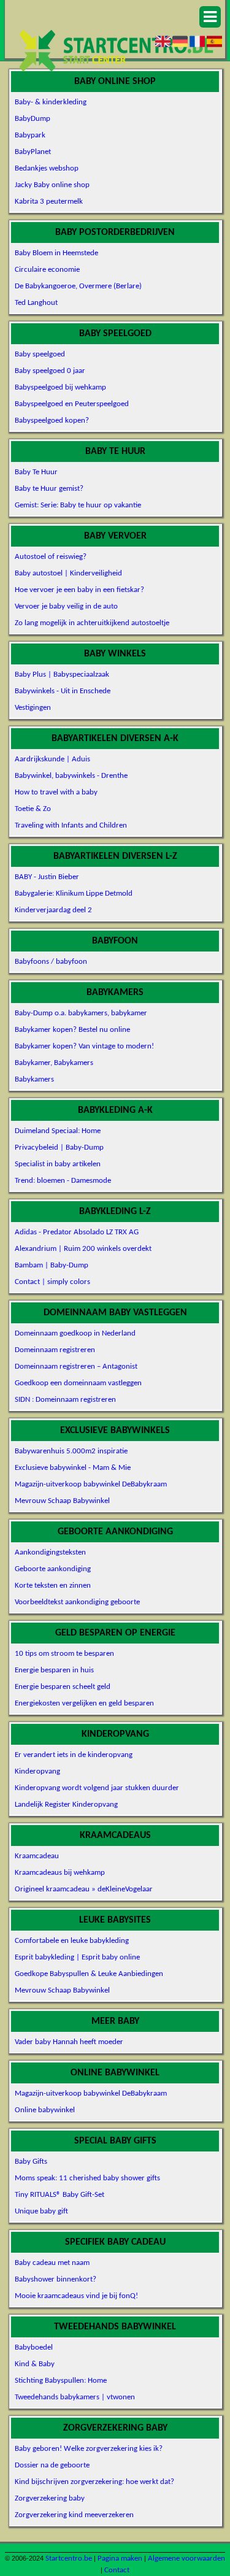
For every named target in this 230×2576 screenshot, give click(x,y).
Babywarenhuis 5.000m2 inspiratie (71, 1451)
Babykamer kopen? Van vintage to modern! (84, 1046)
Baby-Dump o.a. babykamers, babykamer (81, 1013)
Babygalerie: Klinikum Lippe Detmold (74, 894)
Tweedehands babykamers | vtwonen (75, 2397)
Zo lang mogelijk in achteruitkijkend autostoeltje (92, 623)
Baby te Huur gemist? (49, 489)
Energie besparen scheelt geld (63, 1687)
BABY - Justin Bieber (47, 877)
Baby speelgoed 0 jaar (50, 371)
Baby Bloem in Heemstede (56, 253)
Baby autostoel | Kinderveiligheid (68, 573)
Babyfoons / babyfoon (51, 962)
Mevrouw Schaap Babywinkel (62, 1501)
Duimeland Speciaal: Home (58, 1131)
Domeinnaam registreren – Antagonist (76, 1367)
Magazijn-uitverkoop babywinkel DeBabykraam (91, 1484)
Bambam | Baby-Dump (52, 1265)
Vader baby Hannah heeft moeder (69, 2042)
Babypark (30, 135)
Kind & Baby (35, 2364)
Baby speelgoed (40, 354)
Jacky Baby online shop (52, 185)
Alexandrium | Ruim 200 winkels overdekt (83, 1249)
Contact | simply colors (52, 1282)
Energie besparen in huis (54, 1670)
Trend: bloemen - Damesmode (63, 1181)
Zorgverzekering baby (50, 2498)
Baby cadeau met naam (52, 2263)
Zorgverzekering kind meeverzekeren (74, 2515)
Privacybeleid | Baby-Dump (59, 1148)
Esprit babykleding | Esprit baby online (77, 1957)
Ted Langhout (36, 303)
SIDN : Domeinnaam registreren (65, 1400)
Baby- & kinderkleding (51, 102)
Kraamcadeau (37, 1856)
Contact (117, 2570)
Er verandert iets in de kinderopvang (74, 1755)
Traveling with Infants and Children (71, 825)
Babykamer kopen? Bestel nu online (72, 1030)
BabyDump (33, 119)
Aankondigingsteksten (50, 1552)
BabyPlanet (33, 152)
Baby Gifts (31, 2162)
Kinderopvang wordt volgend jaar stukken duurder (97, 1788)
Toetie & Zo (33, 809)
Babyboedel (34, 2347)
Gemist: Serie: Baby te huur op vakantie (78, 505)
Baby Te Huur (36, 472)
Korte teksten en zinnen (53, 1586)
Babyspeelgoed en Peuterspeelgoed (72, 404)
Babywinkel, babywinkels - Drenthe (71, 776)
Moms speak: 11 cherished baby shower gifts (87, 2178)
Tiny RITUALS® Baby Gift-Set (59, 2195)
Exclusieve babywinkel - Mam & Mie (73, 1468)
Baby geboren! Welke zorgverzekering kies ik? (89, 2449)
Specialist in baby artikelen (58, 1164)
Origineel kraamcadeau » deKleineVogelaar (84, 1889)
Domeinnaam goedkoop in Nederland (75, 1333)
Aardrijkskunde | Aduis (52, 759)
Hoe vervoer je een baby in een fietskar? (79, 590)
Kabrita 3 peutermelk (49, 202)
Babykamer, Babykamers (54, 1063)
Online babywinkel (45, 2110)
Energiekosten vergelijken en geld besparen (84, 1703)
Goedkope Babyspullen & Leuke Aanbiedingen (89, 1974)
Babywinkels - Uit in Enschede (63, 691)
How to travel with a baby (56, 792)
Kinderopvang (37, 1771)
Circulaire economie (47, 270)
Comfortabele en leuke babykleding (72, 1941)
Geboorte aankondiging (53, 1569)
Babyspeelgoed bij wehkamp (60, 387)
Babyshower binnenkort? (56, 2279)
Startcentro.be (69, 2559)
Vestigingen (33, 708)
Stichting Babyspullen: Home (61, 2381)
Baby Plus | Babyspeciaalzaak (62, 675)
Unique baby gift (41, 2211)
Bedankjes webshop (47, 168)
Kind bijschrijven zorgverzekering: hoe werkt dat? (94, 2482)
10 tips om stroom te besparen (64, 1654)
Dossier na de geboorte (52, 2465)
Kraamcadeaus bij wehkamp (60, 1873)
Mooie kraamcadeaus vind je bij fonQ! (76, 2296)
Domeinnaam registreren (55, 1350)
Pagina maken (120, 2559)
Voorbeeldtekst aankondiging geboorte (77, 1602)
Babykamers (34, 1079)
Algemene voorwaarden (186, 2559)
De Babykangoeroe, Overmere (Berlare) (78, 286)
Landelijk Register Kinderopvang (66, 1805)
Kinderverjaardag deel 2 (53, 910)
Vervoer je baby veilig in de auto (66, 606)
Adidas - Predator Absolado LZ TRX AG (77, 1232)
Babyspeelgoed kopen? (52, 421)
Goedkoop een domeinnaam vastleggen (78, 1383)
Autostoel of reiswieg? (51, 557)
